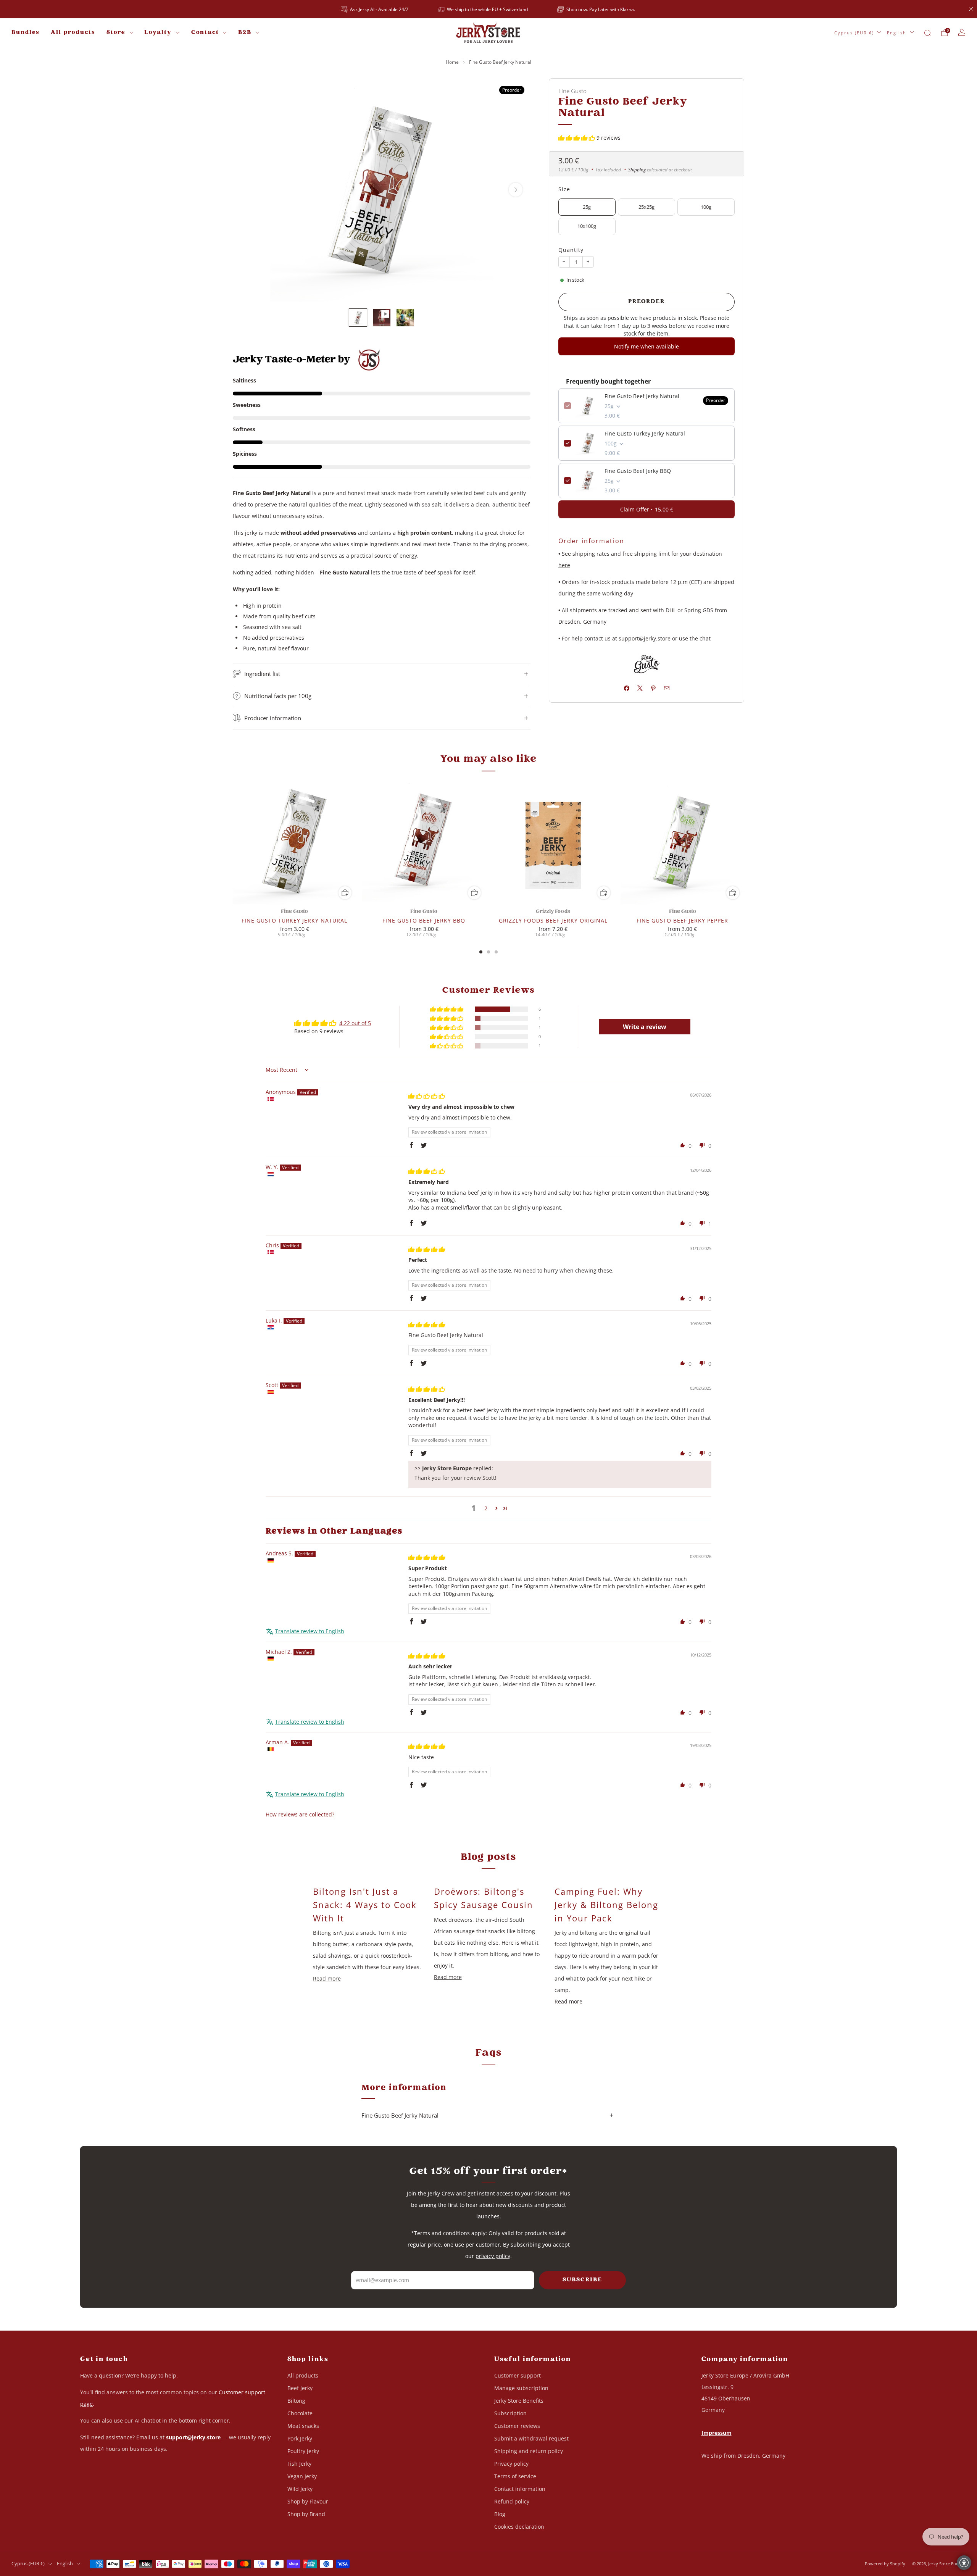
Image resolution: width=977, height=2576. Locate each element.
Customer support (518, 2375)
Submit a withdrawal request (531, 2438)
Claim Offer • (647, 509)
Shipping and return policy (529, 2451)
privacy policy (493, 2256)
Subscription (510, 2413)
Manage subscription (521, 2388)
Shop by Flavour (308, 2501)
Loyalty (158, 33)
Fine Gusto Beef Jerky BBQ (638, 471)
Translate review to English (310, 1631)
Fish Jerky (299, 2464)
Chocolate (300, 2413)
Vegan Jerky (302, 2476)
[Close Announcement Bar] (971, 9)
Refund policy (512, 2501)
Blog (500, 2514)
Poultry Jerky (303, 2451)
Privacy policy (511, 2464)
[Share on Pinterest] (653, 688)
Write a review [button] (645, 1027)
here (564, 565)
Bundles (25, 33)
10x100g (587, 226)
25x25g (646, 207)
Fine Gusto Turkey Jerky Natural (645, 433)
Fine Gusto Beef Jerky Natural (642, 396)
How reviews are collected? (300, 1814)
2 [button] (486, 1508)
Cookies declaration (519, 2527)
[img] (427, 1096)
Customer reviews (517, 2426)
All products (73, 33)
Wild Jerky (300, 2489)
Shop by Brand (306, 2514)
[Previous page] (233, 843)
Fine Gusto (572, 91)
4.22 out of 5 (355, 1023)
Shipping (637, 169)
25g (587, 207)
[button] (577, 138)
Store (116, 33)
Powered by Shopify (885, 2564)
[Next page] (744, 843)
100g (706, 207)
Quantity (571, 250)
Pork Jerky (300, 2438)
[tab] (481, 952)
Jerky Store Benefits (519, 2401)
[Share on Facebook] (626, 688)
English (897, 33)
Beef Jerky (300, 2388)
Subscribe (582, 2280)
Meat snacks (303, 2426)
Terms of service (515, 2476)
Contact (205, 33)
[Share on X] (640, 688)
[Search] (927, 33)
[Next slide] (516, 190)
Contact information (520, 2489)
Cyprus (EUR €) (854, 33)
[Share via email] (667, 688)
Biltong (296, 2401)
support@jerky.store (645, 638)
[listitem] (375, 9)
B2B (245, 33)
